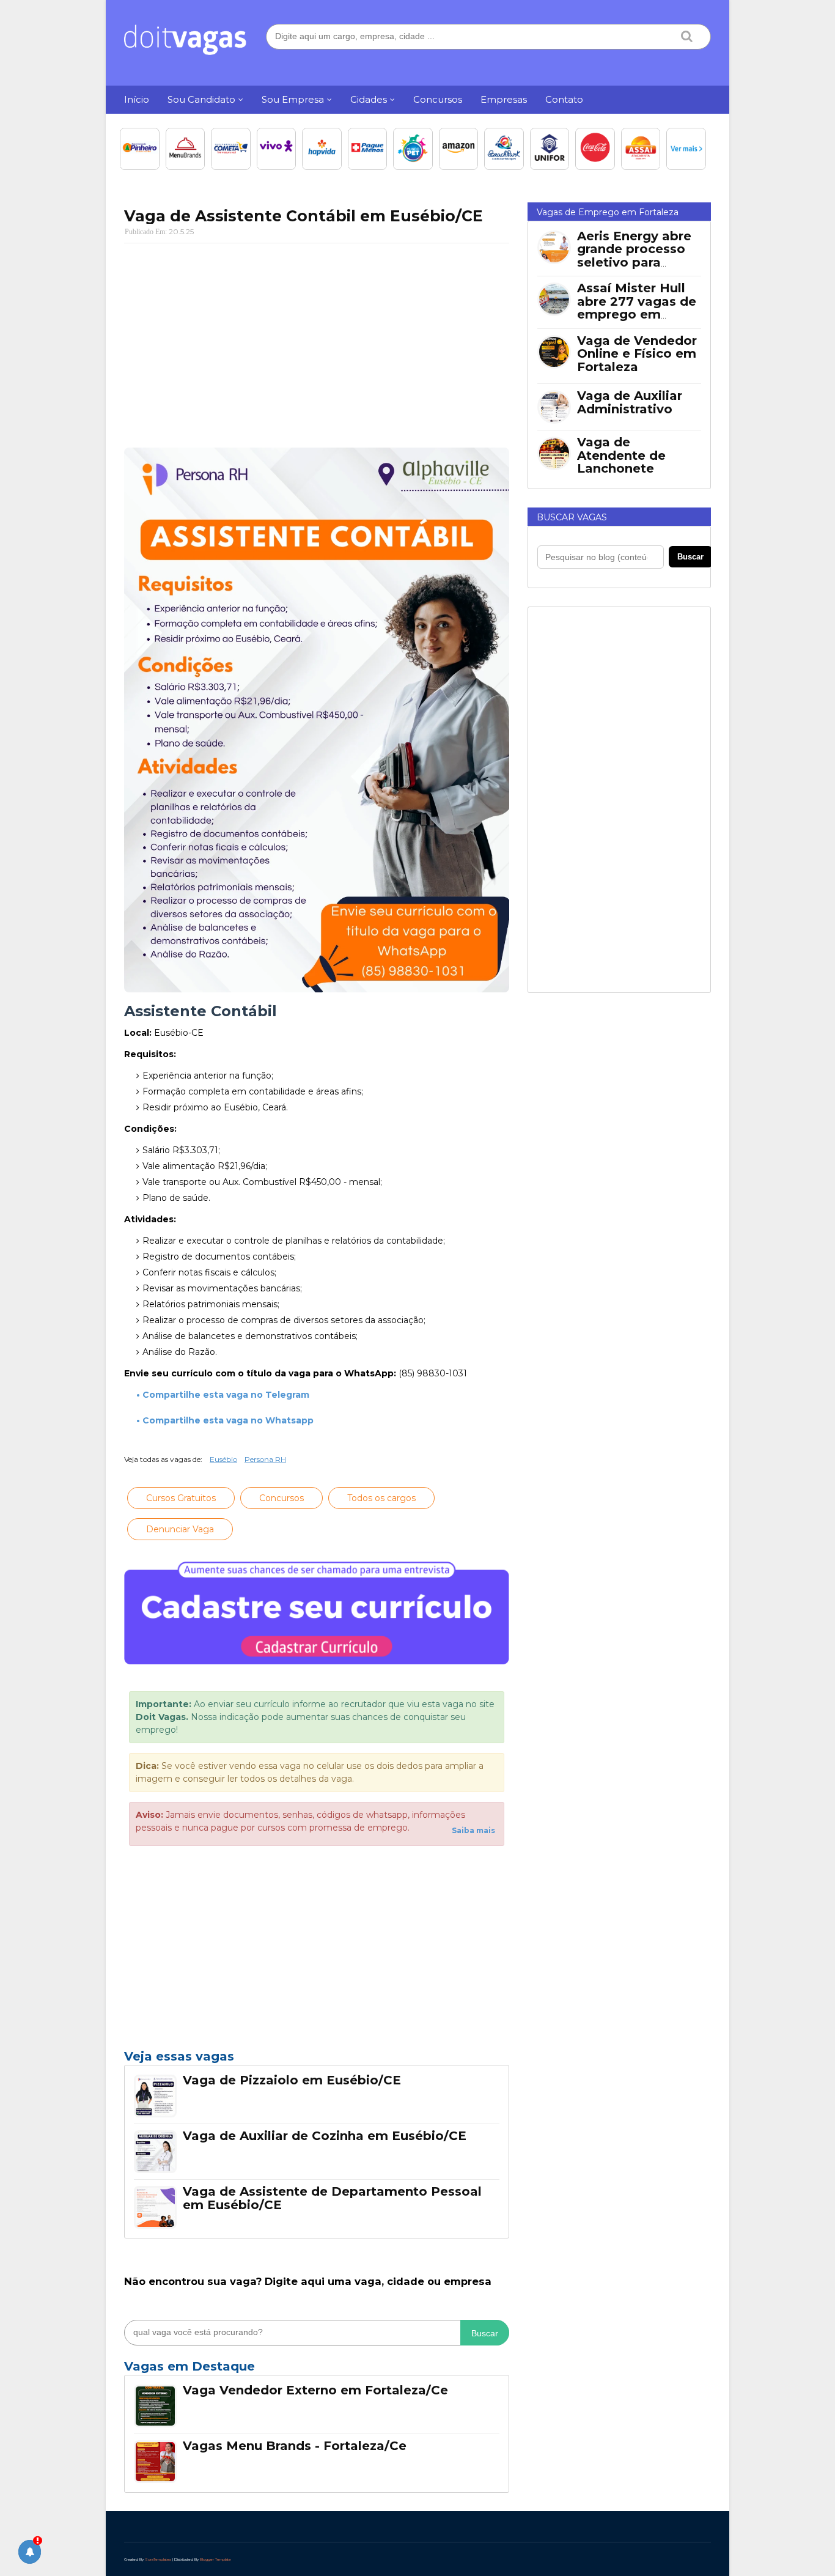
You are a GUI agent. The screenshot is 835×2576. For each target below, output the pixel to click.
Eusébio (223, 1459)
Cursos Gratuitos (181, 1498)
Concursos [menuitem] (438, 99)
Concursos (281, 1498)
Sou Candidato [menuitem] (201, 99)
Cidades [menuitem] (369, 99)
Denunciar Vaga (180, 1529)
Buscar (485, 2333)
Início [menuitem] (137, 99)
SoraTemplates (158, 2559)
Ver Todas (317, 2370)
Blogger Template (215, 2559)
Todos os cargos (381, 1498)
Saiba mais (473, 1830)
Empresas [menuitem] (504, 99)
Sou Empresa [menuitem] (293, 99)
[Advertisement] (317, 341)
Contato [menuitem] (564, 99)
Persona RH (265, 1459)
